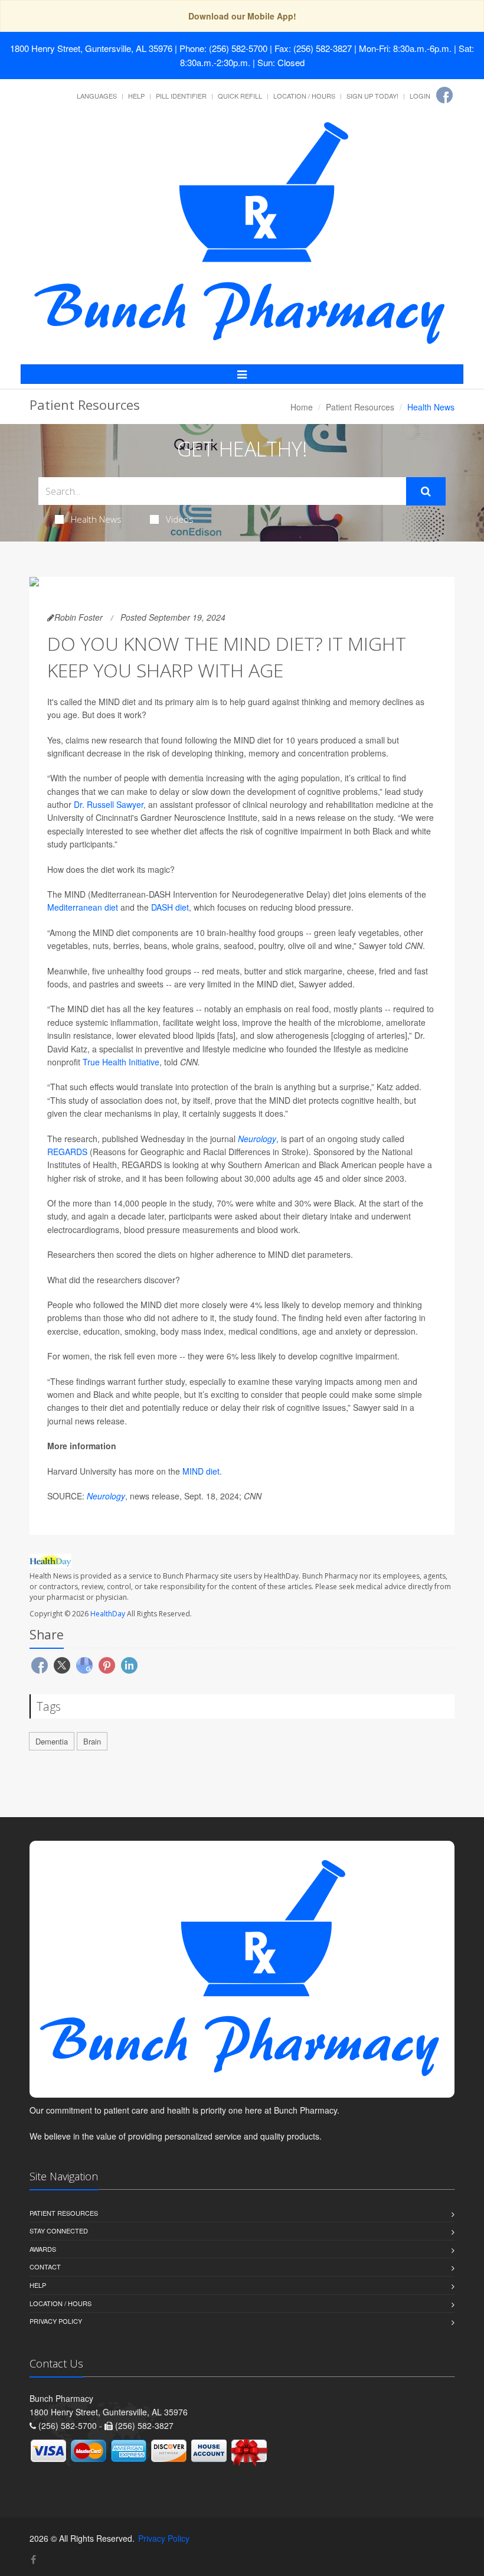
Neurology (257, 1139)
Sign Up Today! (372, 96)
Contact (45, 2267)
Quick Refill (240, 96)
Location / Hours (304, 96)
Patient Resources (360, 407)
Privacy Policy (56, 2321)
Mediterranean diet (83, 907)
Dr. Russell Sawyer (109, 804)
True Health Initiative (121, 1062)
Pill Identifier (181, 96)
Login (420, 96)
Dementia (52, 1741)
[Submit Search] (426, 491)
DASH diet (170, 907)
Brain (92, 1741)
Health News (96, 519)
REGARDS (67, 1152)
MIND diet (201, 1471)
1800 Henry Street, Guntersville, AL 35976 (91, 48)
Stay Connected (59, 2231)
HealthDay (108, 1614)
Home (302, 407)
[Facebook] (444, 95)
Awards (43, 2249)
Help (136, 96)
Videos (180, 519)
